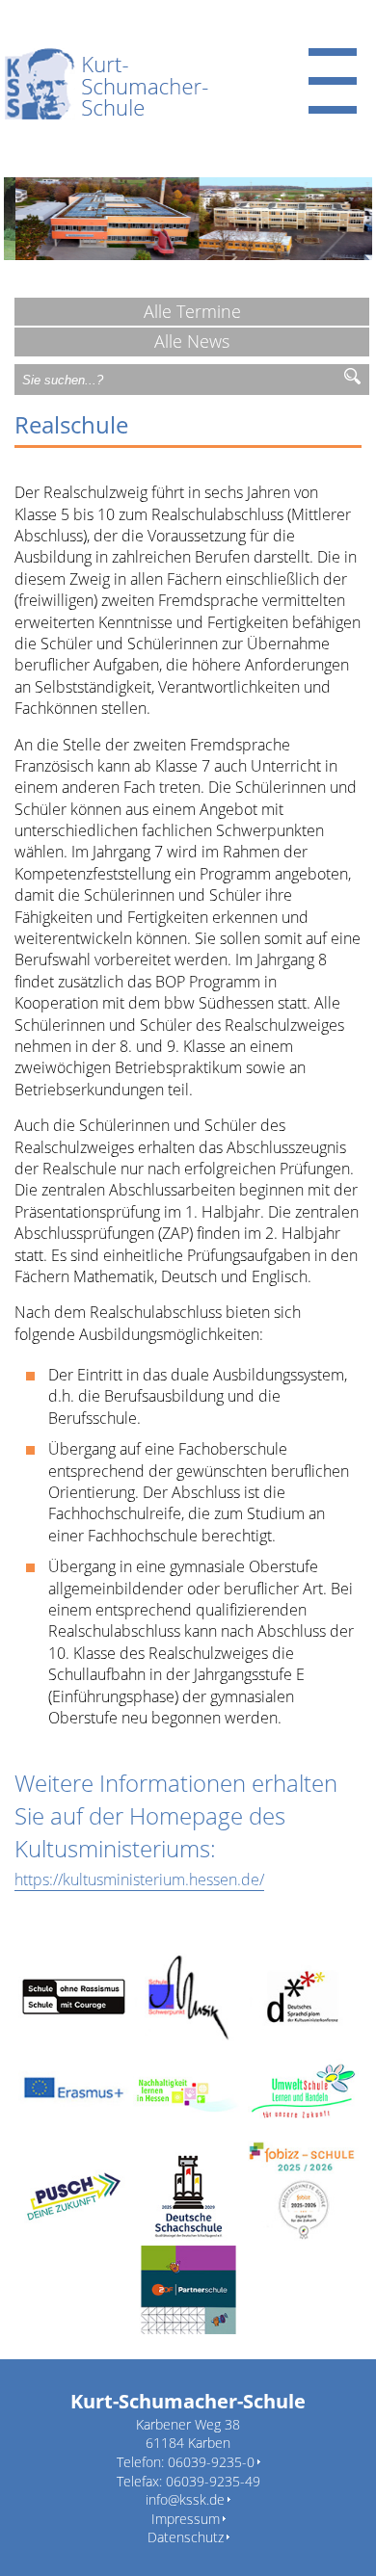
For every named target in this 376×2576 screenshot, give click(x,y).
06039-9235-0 (211, 2462)
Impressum (186, 2519)
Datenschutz (186, 2537)
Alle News (192, 341)
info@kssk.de (185, 2499)
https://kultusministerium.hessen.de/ (139, 1879)
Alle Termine (192, 311)
